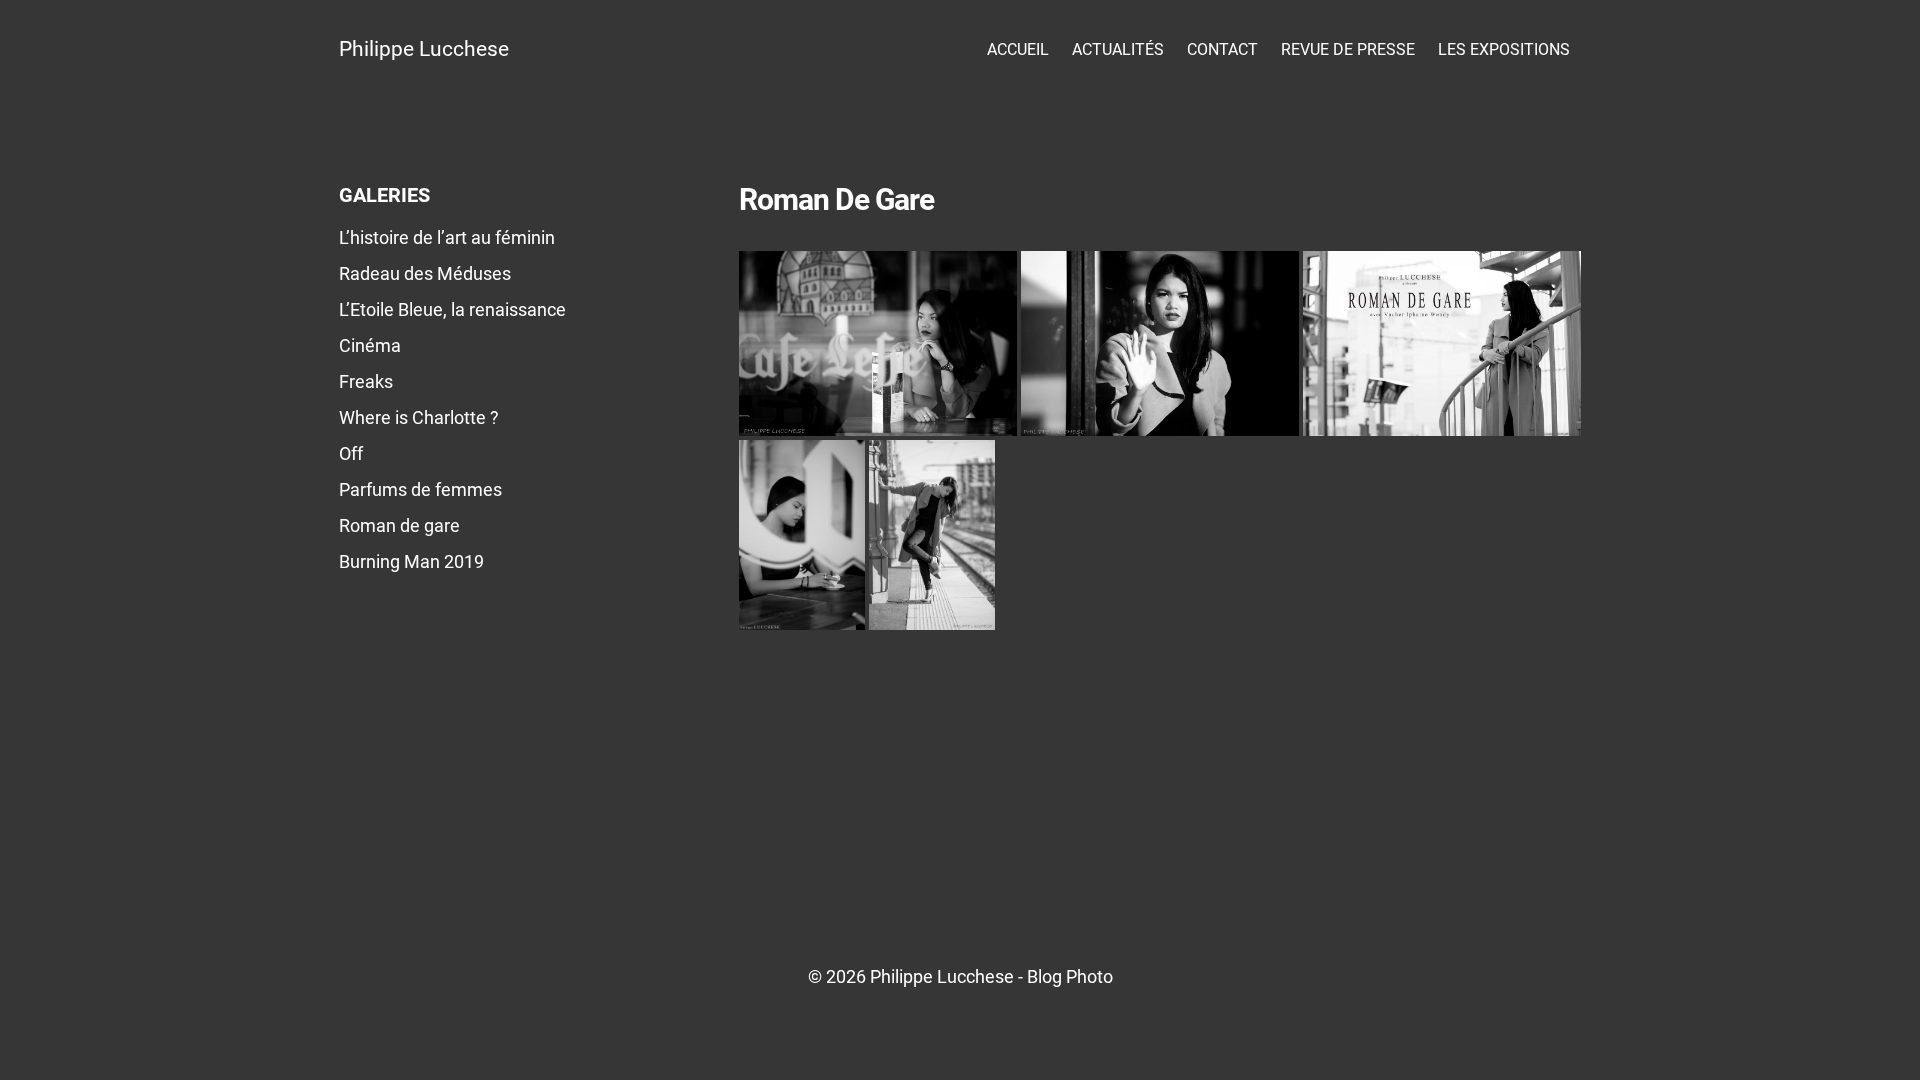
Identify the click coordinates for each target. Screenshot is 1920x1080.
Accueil (1018, 49)
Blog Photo (1070, 976)
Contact (1222, 49)
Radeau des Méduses (425, 273)
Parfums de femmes (420, 489)
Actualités (1118, 49)
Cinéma (370, 345)
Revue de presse (1348, 49)
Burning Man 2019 (411, 561)
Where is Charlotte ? (419, 417)
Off (351, 453)
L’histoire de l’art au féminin (447, 237)
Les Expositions (1504, 49)
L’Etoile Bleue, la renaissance (452, 309)
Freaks (366, 381)
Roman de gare (399, 525)
